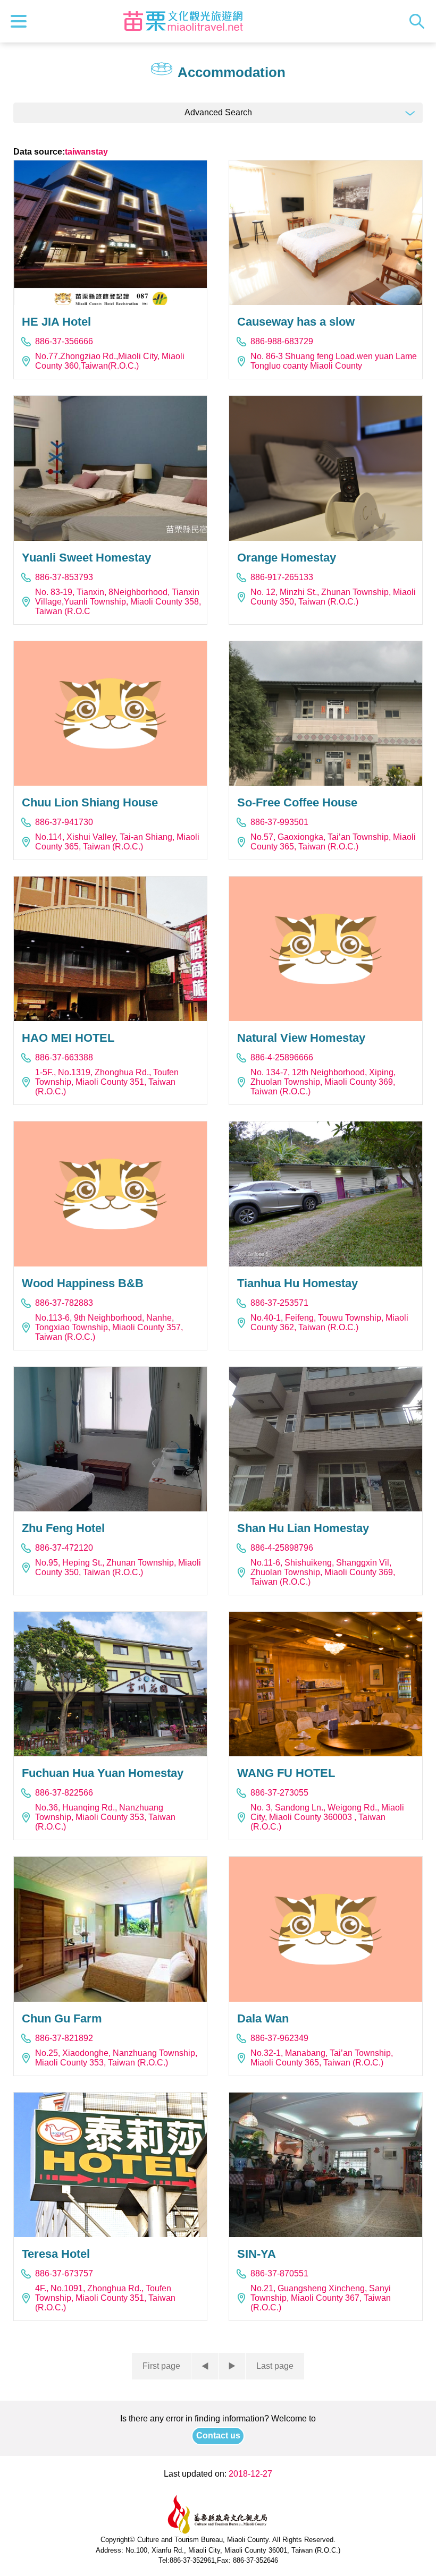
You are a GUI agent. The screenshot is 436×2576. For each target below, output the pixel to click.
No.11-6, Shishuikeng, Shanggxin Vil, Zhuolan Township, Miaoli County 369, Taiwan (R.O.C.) (323, 1572)
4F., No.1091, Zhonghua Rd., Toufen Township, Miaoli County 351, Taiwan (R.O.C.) (105, 2298)
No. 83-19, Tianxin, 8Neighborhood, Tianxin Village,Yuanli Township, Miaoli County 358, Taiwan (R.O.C (118, 602)
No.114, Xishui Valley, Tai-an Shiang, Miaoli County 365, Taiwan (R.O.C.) (117, 842)
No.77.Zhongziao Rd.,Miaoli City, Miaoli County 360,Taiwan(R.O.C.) (110, 361)
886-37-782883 (64, 1303)
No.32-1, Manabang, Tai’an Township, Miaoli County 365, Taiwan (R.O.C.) (322, 2058)
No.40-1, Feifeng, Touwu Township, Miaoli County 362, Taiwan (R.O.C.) (329, 1323)
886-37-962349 (279, 2038)
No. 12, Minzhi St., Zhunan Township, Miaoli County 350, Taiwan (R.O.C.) (333, 597)
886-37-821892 (64, 2038)
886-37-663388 (64, 1057)
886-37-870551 (279, 2273)
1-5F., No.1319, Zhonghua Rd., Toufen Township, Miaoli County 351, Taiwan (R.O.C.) (107, 1082)
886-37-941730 (64, 822)
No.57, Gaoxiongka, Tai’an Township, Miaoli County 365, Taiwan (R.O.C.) (333, 842)
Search (420, 21)
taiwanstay (86, 152)
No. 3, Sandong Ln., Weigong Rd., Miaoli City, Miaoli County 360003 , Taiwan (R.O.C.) (327, 1817)
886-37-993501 (279, 822)
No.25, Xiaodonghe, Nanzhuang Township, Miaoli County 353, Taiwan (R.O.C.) (116, 2058)
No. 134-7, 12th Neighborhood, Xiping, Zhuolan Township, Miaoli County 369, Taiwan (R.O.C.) (323, 1082)
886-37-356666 (64, 341)
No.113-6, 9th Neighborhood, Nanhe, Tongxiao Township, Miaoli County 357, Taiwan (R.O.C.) (109, 1327)
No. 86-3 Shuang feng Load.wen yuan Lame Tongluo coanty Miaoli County (334, 361)
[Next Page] (232, 2366)
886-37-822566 (64, 1793)
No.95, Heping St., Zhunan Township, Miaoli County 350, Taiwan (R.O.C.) (118, 1567)
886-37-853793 (64, 577)
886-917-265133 (282, 577)
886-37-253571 (279, 1303)
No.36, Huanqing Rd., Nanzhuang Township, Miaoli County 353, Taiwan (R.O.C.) (105, 1817)
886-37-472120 (64, 1548)
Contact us (218, 2435)
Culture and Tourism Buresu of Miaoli (183, 21)
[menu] (21, 21)
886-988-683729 (282, 341)
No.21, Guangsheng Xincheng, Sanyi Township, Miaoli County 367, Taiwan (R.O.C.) (321, 2298)
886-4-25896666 (282, 1057)
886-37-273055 (279, 1793)
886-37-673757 (64, 2273)
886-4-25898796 (282, 1548)
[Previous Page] (205, 2366)
